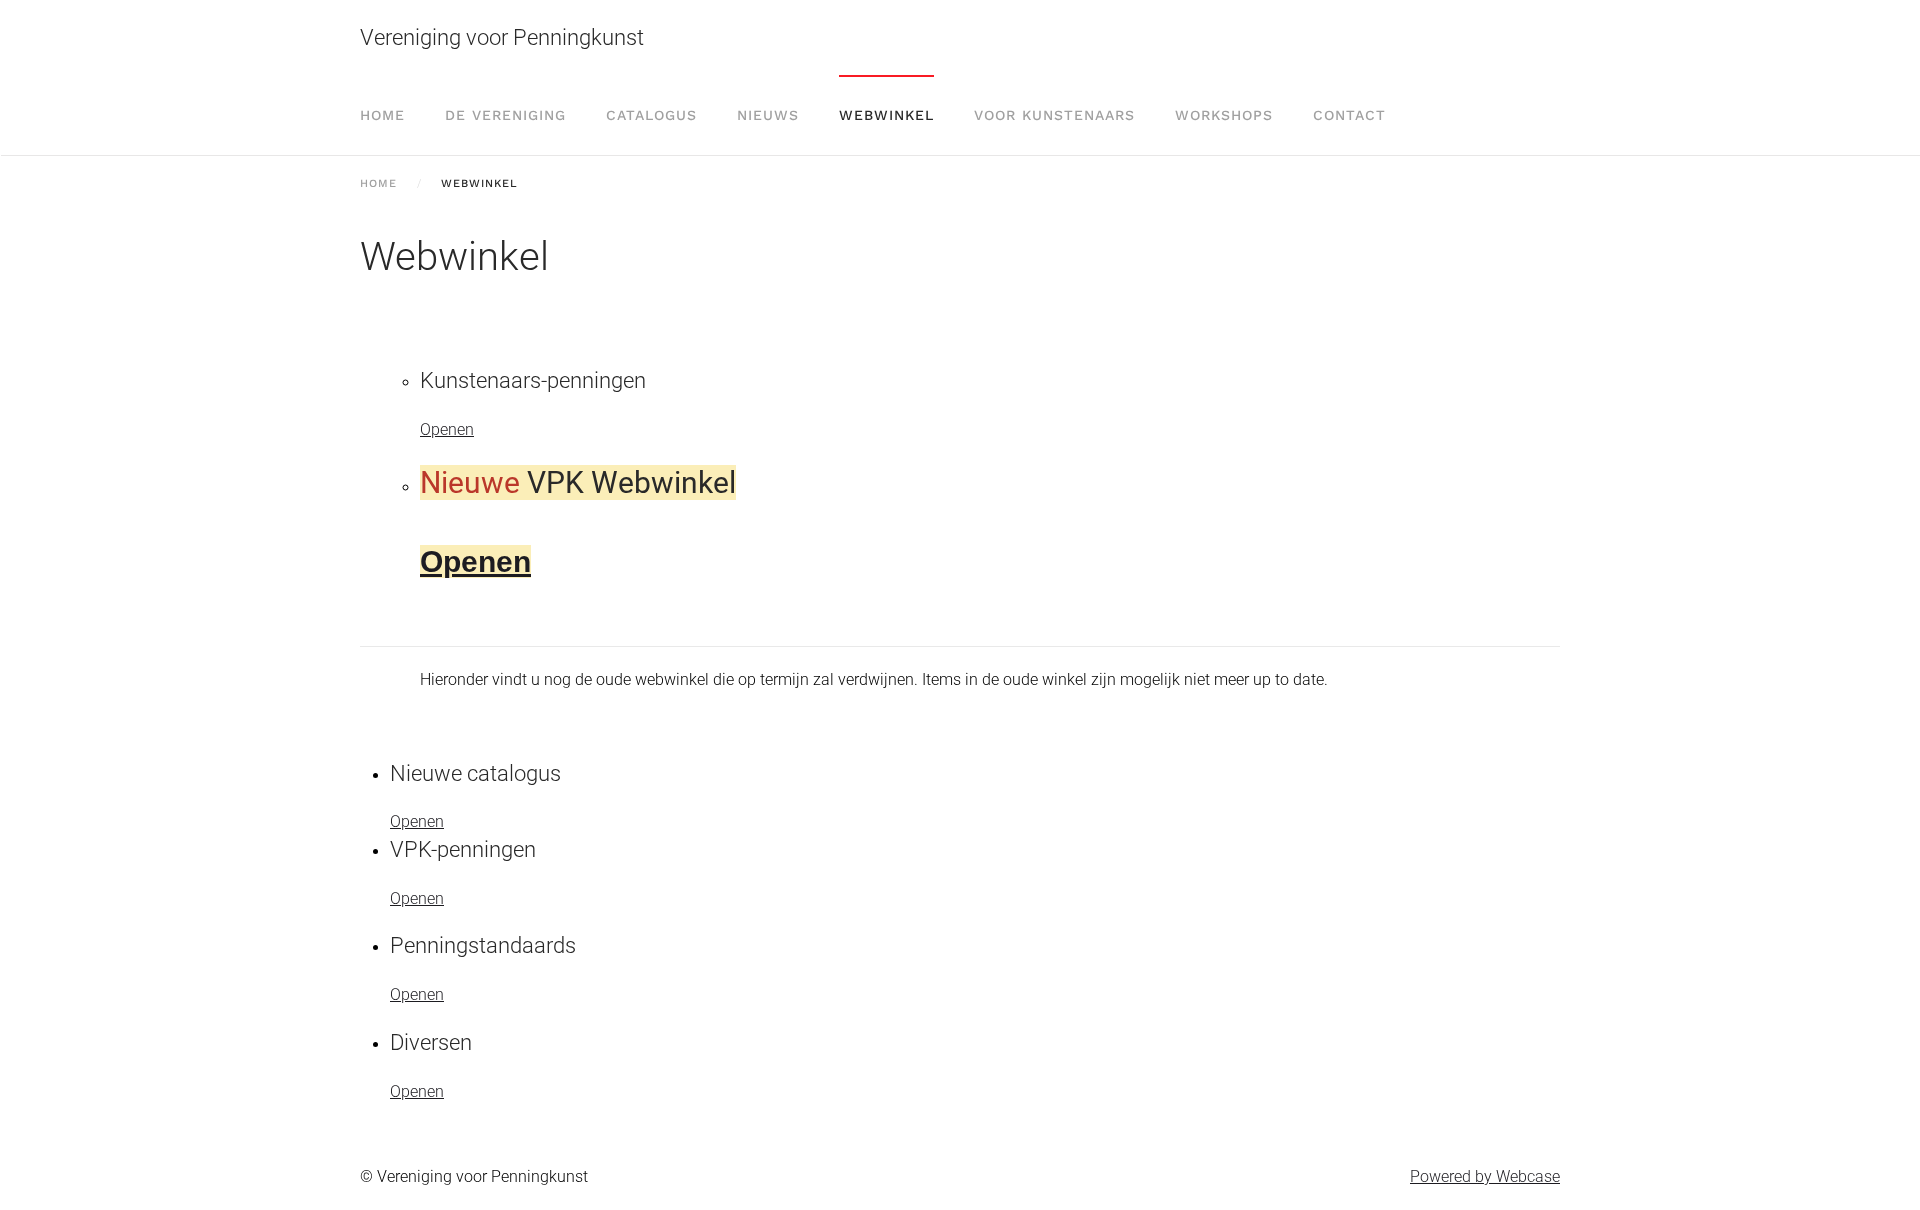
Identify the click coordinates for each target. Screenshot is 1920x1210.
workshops (1224, 115)
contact (1349, 115)
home (382, 115)
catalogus (651, 115)
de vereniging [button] (505, 115)
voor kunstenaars (1054, 115)
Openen (447, 429)
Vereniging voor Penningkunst (502, 37)
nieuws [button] (768, 115)
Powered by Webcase (1485, 1176)
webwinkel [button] (886, 115)
